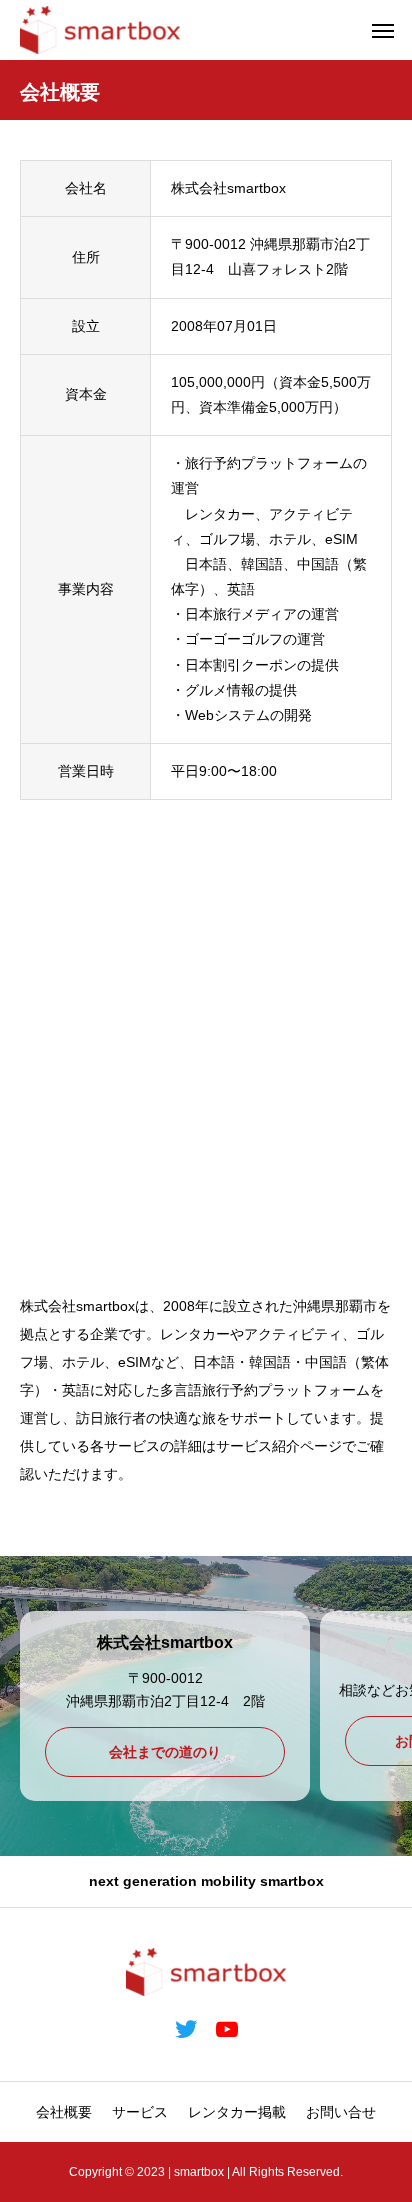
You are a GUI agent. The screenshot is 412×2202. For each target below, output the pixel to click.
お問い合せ (341, 2112)
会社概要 (64, 2112)
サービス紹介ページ (279, 1446)
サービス (140, 2112)
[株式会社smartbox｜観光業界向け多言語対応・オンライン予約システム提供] (100, 30)
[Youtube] (226, 2028)
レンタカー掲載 (237, 2112)
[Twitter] (185, 2028)
